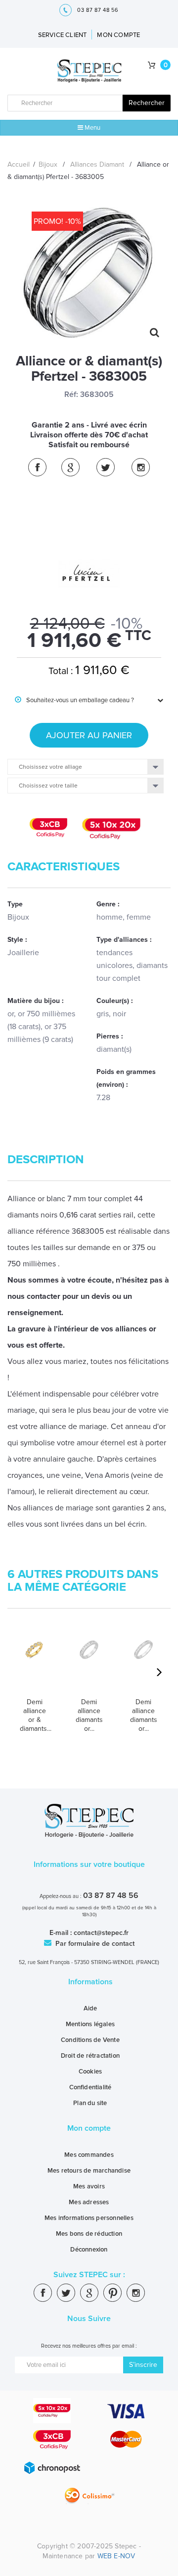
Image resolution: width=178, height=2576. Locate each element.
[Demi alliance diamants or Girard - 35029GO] (143, 1665)
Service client (63, 35)
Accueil (19, 164)
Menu (92, 128)
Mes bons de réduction (89, 2234)
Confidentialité (90, 2087)
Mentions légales (90, 2024)
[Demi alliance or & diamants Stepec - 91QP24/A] (35, 1665)
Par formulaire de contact (94, 1944)
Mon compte (89, 2128)
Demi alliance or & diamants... (35, 1715)
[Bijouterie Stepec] (89, 71)
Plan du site (90, 2103)
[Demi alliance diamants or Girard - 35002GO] (89, 1665)
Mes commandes (89, 2155)
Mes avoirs (89, 2186)
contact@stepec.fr (101, 1933)
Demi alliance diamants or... (89, 1715)
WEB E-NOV (116, 2556)
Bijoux (48, 164)
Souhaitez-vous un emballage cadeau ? (74, 700)
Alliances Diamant (97, 164)
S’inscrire (143, 2365)
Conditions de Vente (90, 2040)
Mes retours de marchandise (89, 2171)
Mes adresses (89, 2202)
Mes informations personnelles (89, 2218)
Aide (90, 2008)
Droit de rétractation (90, 2056)
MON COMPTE (118, 35)
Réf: (71, 394)
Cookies (90, 2072)
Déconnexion (89, 2250)
